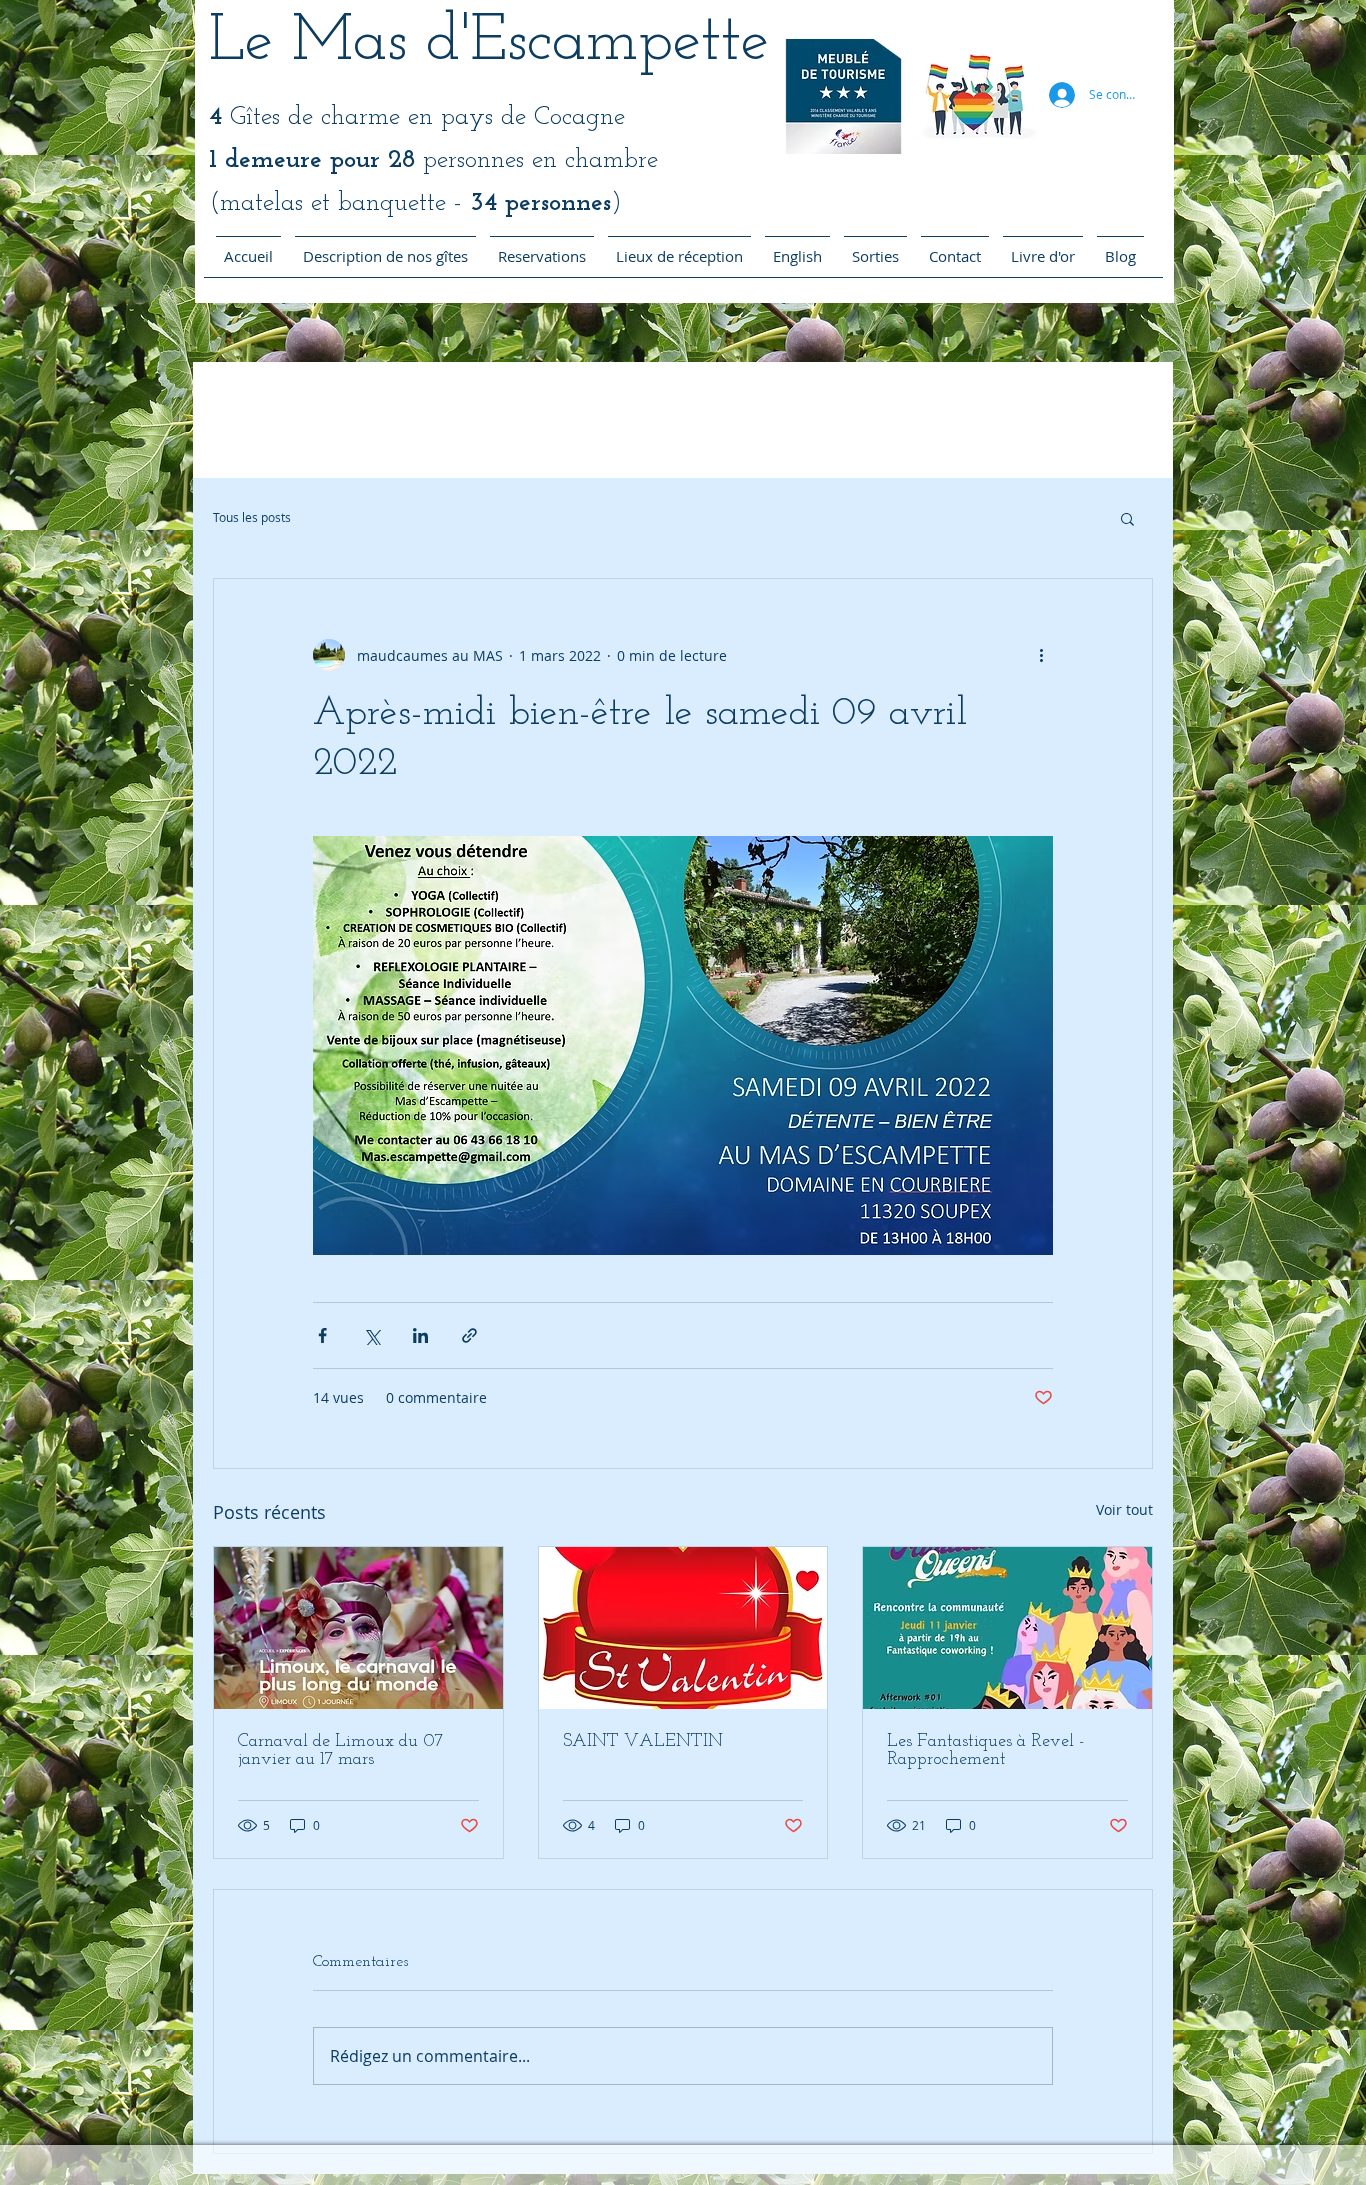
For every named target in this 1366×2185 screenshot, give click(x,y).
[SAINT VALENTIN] (683, 1628)
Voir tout (1124, 1509)
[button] (1127, 518)
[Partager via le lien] (469, 1335)
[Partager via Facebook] (322, 1335)
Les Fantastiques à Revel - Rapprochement (985, 1751)
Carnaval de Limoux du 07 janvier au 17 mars (340, 1751)
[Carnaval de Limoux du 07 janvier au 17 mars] (358, 1628)
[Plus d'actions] (1041, 655)
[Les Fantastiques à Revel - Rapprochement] (1007, 1628)
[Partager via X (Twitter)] (371, 1335)
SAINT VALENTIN (643, 1742)
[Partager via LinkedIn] (420, 1335)
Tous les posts (252, 517)
